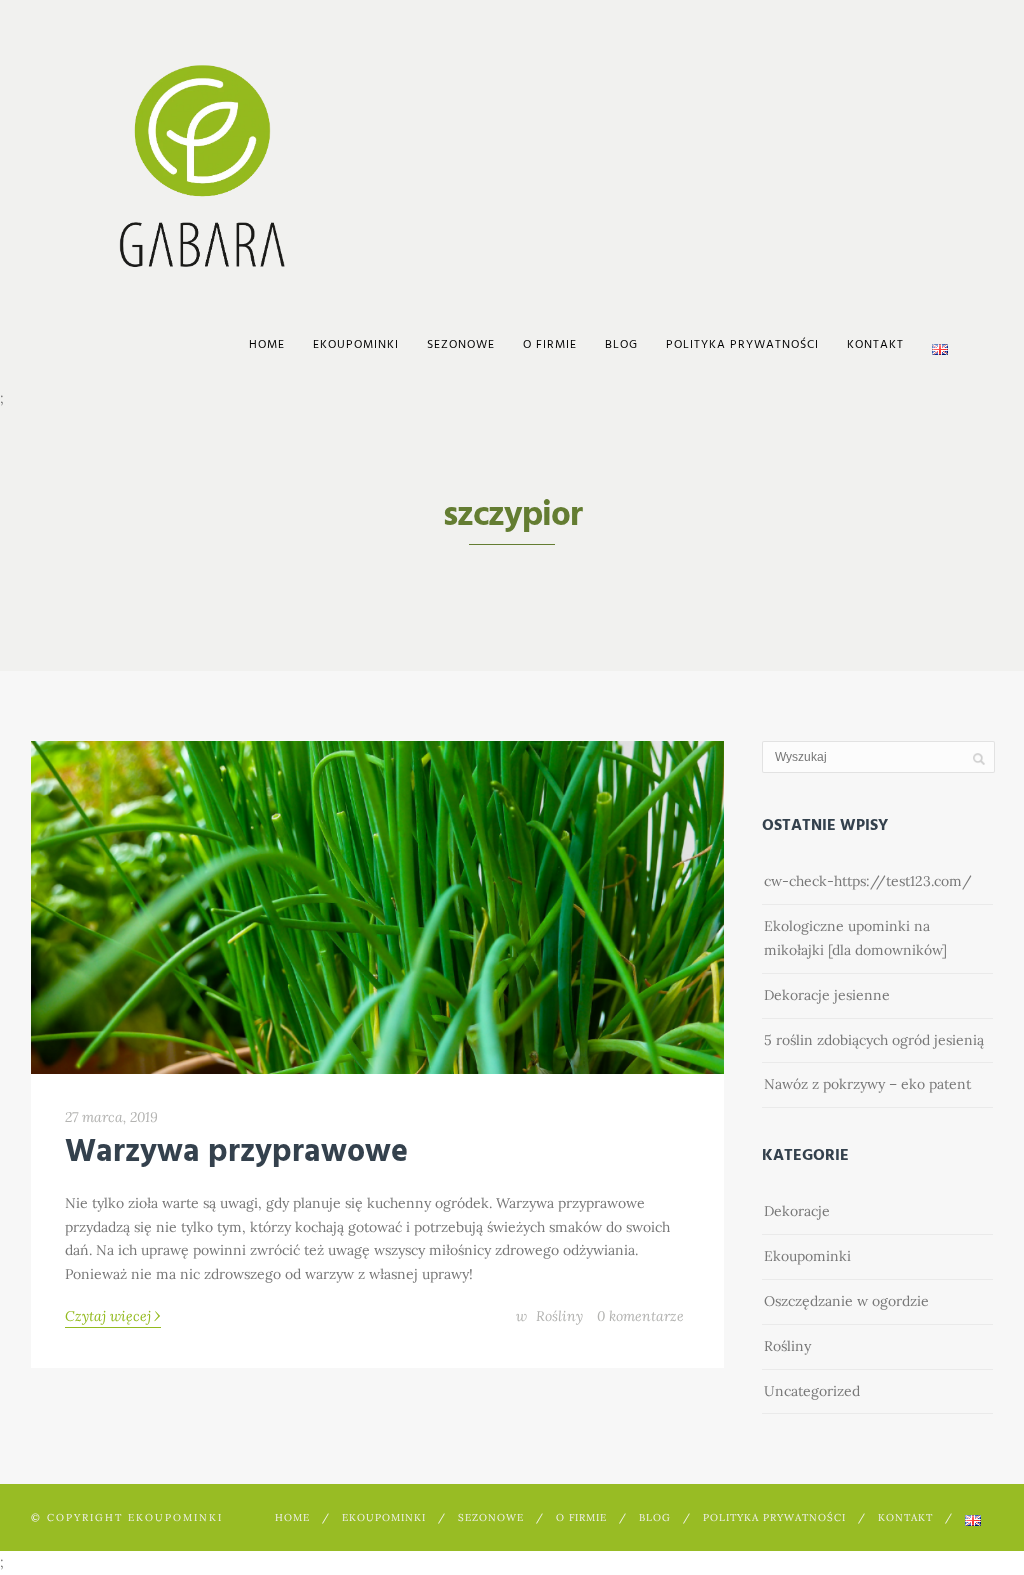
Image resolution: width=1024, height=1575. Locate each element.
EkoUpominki (356, 345)
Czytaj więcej (113, 1315)
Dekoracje (797, 1211)
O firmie (550, 345)
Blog (621, 345)
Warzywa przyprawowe (236, 1152)
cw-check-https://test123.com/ (868, 881)
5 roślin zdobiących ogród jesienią (874, 1040)
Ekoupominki (807, 1256)
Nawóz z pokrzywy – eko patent (867, 1084)
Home (267, 345)
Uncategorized (812, 1391)
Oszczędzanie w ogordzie (846, 1301)
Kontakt (875, 345)
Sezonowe (461, 345)
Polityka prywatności (742, 345)
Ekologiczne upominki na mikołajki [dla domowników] (855, 938)
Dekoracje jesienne (827, 995)
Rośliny (559, 1316)
